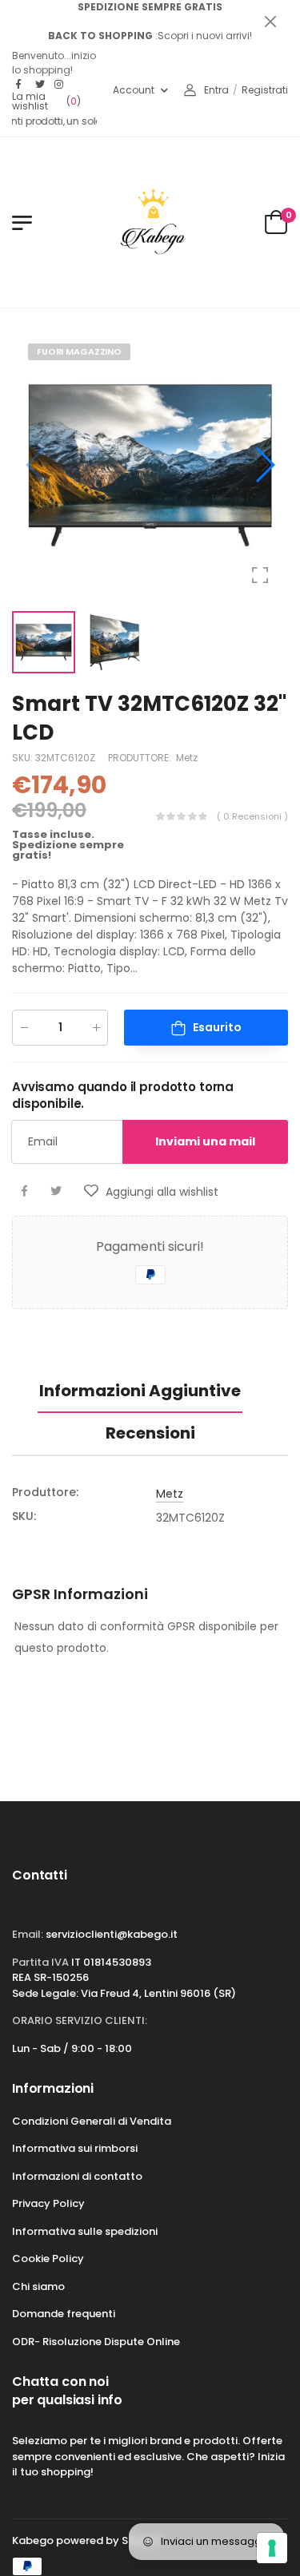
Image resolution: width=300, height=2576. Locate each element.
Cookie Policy (48, 2258)
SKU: (24, 758)
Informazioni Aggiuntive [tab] (140, 1391)
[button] (264, 465)
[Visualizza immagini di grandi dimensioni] (260, 575)
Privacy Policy (48, 2203)
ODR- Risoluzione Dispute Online (96, 2342)
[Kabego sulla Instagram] (60, 85)
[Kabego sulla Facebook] (22, 85)
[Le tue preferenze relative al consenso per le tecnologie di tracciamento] (272, 2548)
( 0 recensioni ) (252, 817)
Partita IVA (40, 1962)
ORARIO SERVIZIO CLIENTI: (80, 2020)
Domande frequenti (64, 2314)
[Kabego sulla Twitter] (41, 85)
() (46, 101)
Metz (187, 758)
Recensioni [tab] (150, 1433)
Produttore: (141, 758)
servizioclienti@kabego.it (112, 1934)
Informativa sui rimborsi (75, 2148)
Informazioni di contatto (77, 2176)
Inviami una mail (205, 1141)
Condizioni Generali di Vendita (92, 2121)
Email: (28, 1934)
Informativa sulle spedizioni (85, 2231)
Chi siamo (38, 2286)
